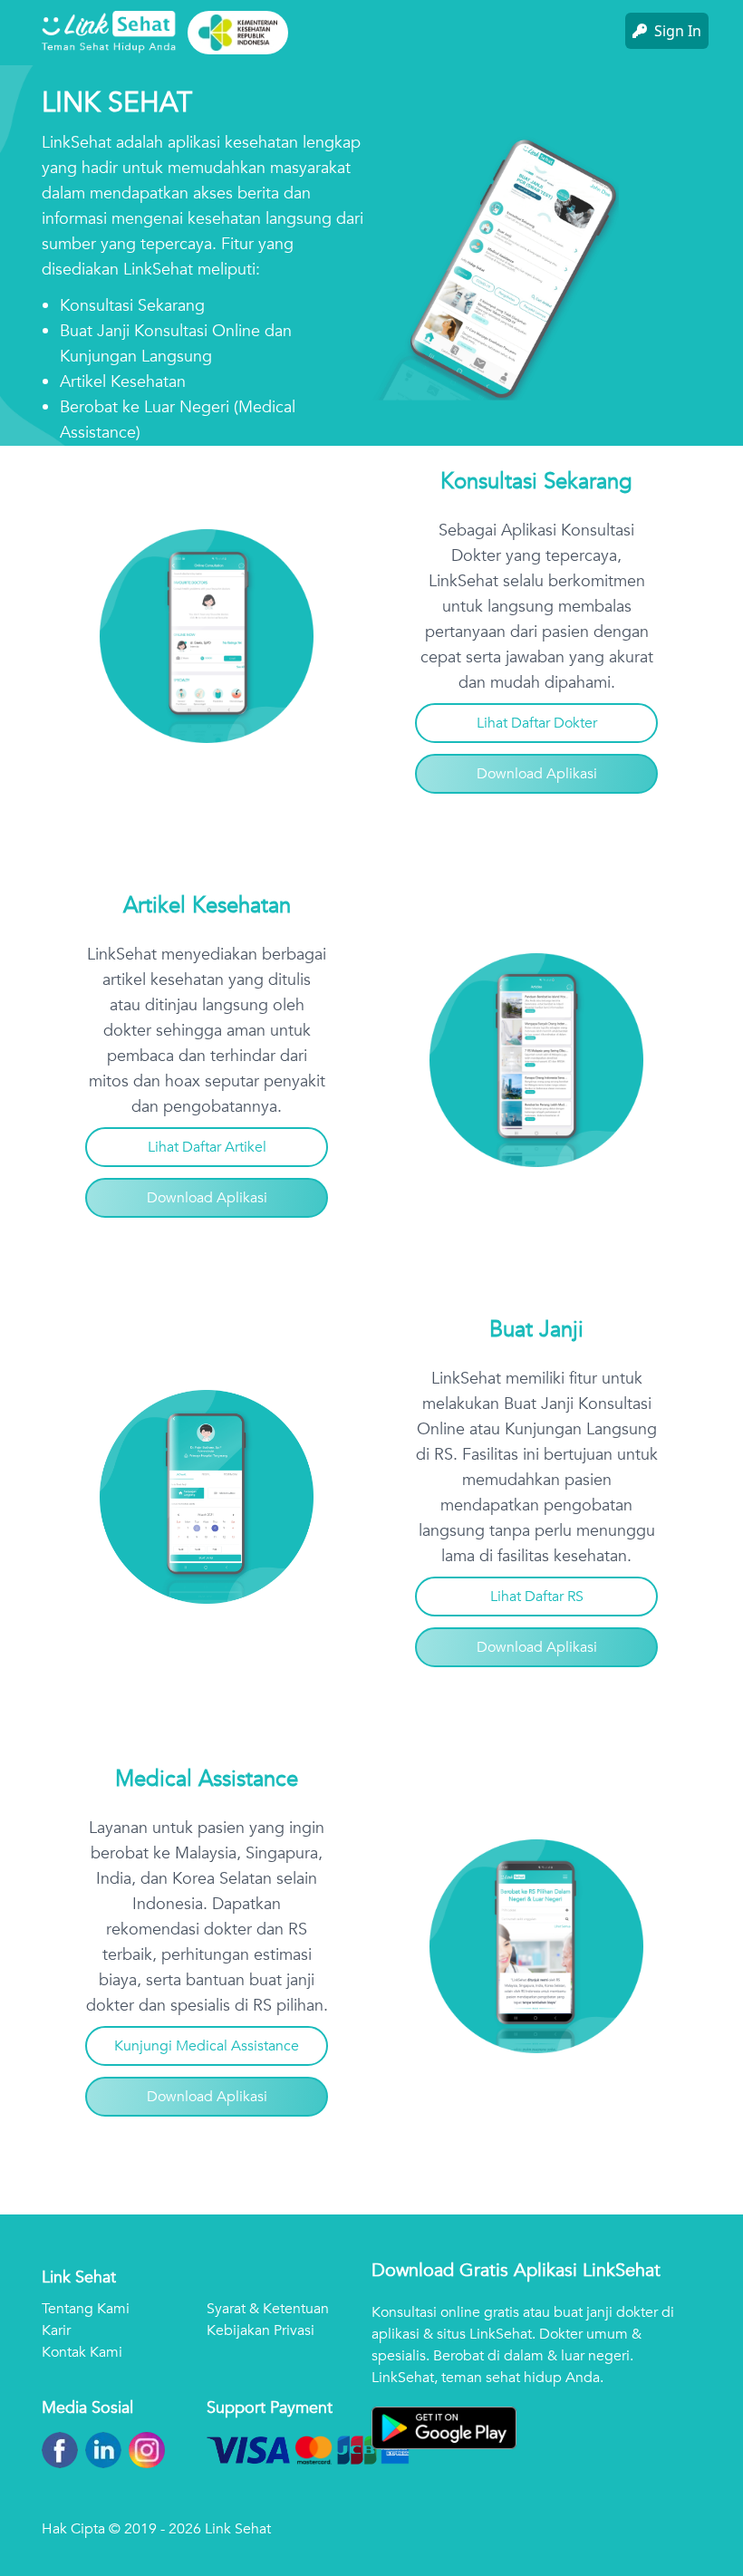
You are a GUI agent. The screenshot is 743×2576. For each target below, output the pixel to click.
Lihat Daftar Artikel (207, 1147)
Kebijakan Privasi (261, 2330)
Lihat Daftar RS (537, 1597)
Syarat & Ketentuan (268, 2309)
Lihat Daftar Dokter (537, 723)
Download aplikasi (537, 774)
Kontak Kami (82, 2352)
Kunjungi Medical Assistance (207, 2046)
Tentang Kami (86, 2309)
